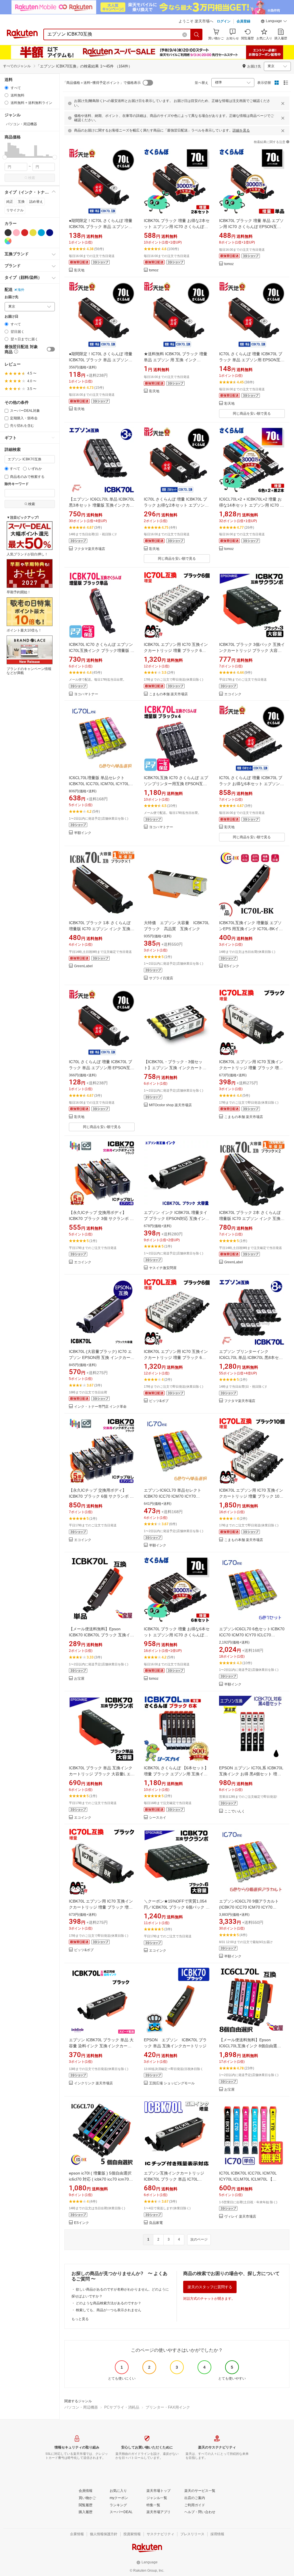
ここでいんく (235, 1811)
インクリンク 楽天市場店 (93, 2083)
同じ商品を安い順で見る (252, 414)
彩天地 (79, 270)
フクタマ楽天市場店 (90, 549)
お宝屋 (79, 1679)
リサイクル (15, 210)
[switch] (51, 349)
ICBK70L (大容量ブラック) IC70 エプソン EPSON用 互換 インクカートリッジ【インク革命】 (102, 1357)
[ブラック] (8, 233)
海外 (21, 290)
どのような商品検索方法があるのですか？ (109, 2303)
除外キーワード (17, 484)
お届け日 (11, 317)
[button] (274, 22)
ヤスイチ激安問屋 (163, 1268)
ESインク (232, 966)
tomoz (154, 270)
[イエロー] (33, 233)
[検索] (197, 34)
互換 (21, 202)
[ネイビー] (50, 233)
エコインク (233, 694)
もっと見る (80, 2319)
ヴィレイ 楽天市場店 (240, 2217)
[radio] (6, 88)
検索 (32, 178)
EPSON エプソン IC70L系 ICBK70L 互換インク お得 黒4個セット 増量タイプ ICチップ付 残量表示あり (251, 1774)
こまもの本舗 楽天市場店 (168, 694)
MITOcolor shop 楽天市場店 (170, 1105)
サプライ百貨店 (161, 978)
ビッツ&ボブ (159, 1401)
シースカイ (158, 1818)
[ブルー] (41, 233)
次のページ (199, 2239)
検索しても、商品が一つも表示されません (109, 2310)
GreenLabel (83, 966)
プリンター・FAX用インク (168, 2407)
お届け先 (11, 297)
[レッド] (25, 233)
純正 (10, 202)
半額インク (83, 833)
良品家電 (156, 2223)
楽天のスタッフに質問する (210, 2287)
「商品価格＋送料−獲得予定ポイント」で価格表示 (102, 83)
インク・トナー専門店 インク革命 (100, 1407)
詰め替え (36, 202)
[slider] (5, 157)
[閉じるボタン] (283, 103)
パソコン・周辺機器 (81, 2407)
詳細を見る (241, 130)
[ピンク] (16, 233)
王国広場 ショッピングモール (172, 2083)
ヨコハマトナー (86, 694)
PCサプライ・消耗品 (122, 2407)
